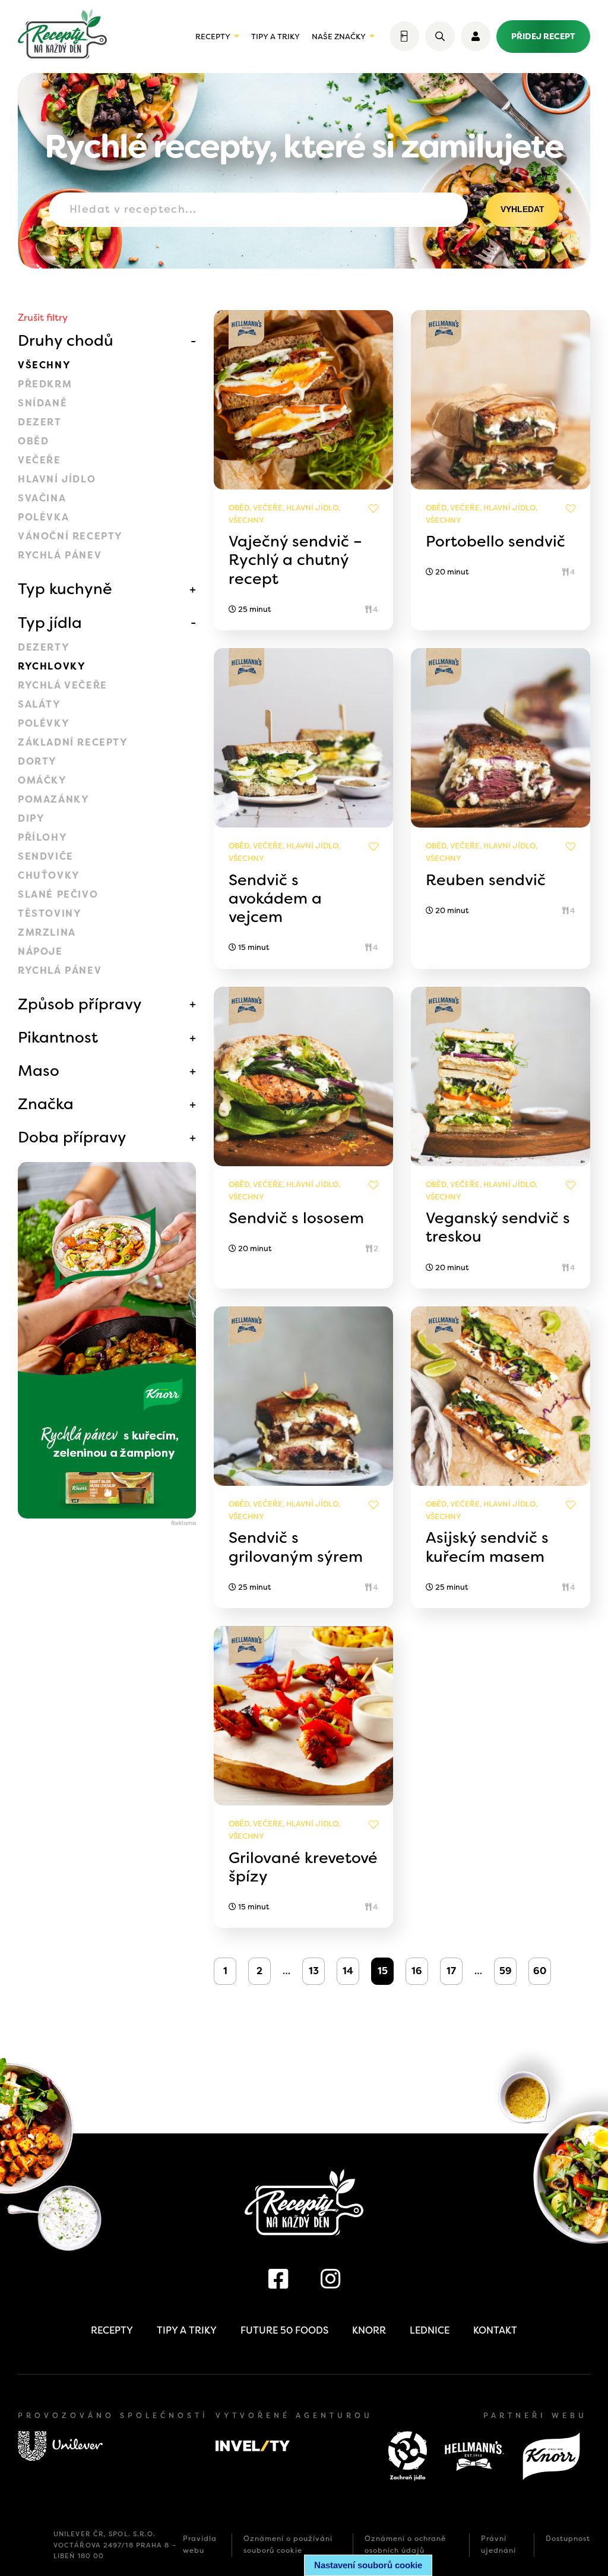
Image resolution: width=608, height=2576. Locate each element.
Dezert (40, 422)
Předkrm (45, 384)
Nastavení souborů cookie (368, 2565)
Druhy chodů (66, 340)
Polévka (43, 517)
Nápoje (40, 951)
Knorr (369, 2330)
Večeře (39, 460)
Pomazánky (53, 799)
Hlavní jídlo (57, 479)
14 (348, 1971)
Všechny (44, 365)
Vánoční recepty (70, 536)
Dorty (37, 761)
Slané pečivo (58, 894)
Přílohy (42, 837)
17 (451, 1971)
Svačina (42, 498)
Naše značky (339, 37)
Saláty (39, 704)
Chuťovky (49, 875)
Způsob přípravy (80, 1004)
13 (314, 1971)
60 (540, 1971)
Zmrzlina (47, 932)
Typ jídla (50, 623)
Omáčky (42, 780)
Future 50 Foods (284, 2330)
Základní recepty (73, 742)
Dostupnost (568, 2539)
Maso (39, 1071)
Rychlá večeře (63, 685)
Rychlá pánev (60, 555)
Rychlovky (52, 666)
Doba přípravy (72, 1137)
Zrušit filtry (43, 318)
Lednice (430, 2330)
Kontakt (495, 2330)
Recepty (213, 37)
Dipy (31, 818)
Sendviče (46, 856)
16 (417, 1971)
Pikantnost (58, 1037)
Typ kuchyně (65, 589)
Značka (46, 1104)
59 (506, 1971)
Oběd (33, 441)
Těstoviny (50, 913)
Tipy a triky (275, 37)
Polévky (44, 723)
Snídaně (42, 403)
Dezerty (44, 647)
